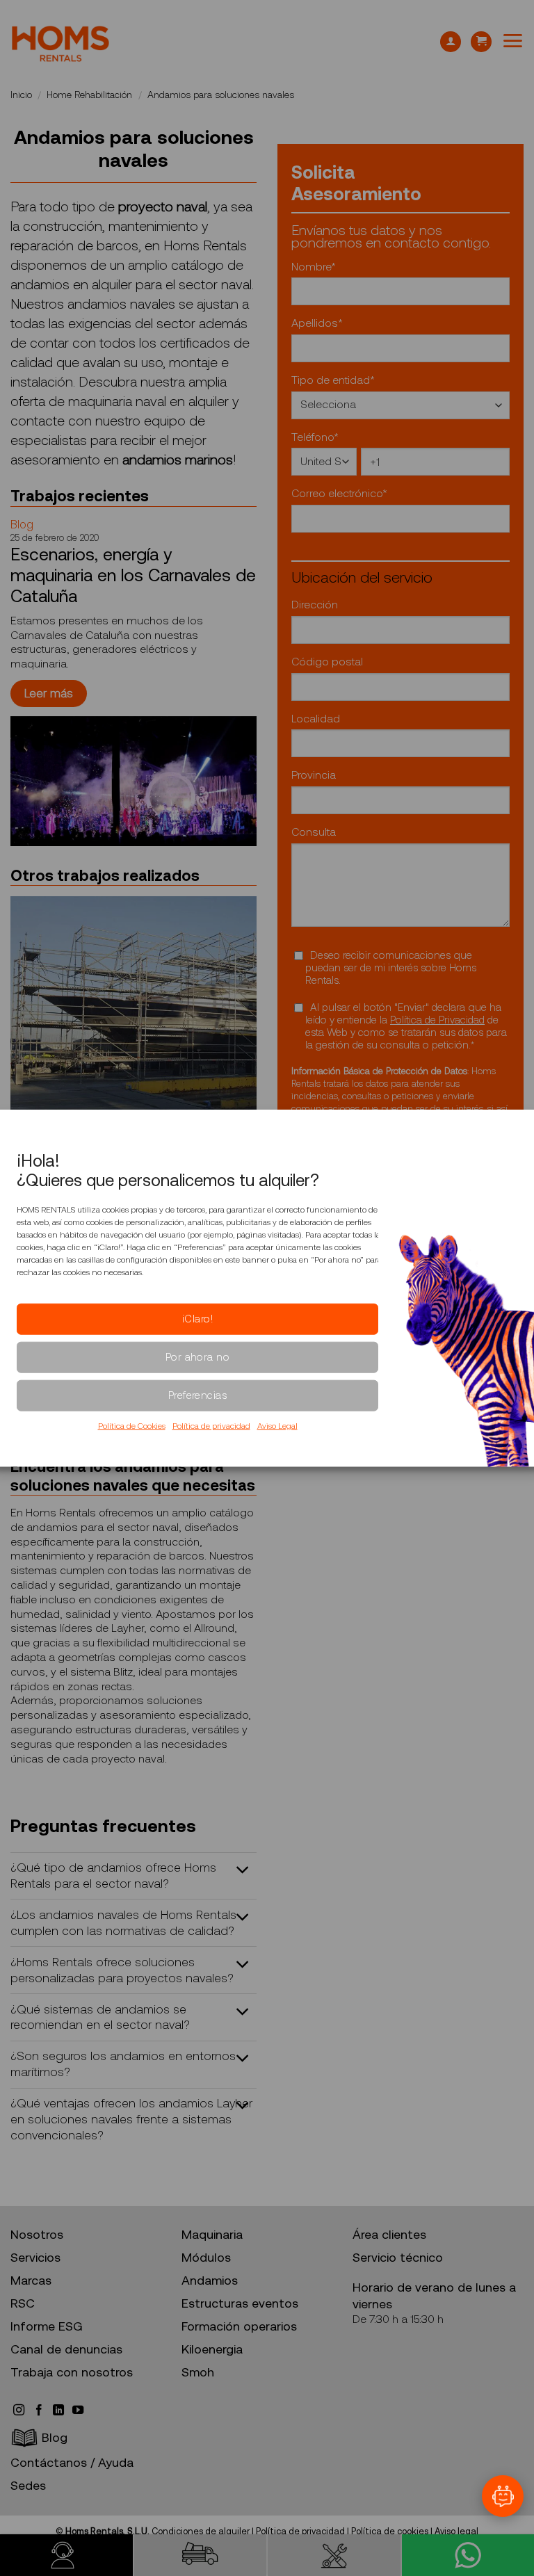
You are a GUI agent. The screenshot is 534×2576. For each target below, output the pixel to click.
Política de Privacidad (437, 1020)
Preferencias (197, 1395)
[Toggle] (243, 1871)
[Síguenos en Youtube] (78, 2411)
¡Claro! (197, 1319)
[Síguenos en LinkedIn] (60, 2411)
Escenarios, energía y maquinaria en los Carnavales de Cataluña (133, 575)
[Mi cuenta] (451, 42)
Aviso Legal (277, 1425)
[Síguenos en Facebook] (40, 2411)
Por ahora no (197, 1357)
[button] (481, 42)
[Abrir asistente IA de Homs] (503, 2496)
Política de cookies (390, 2531)
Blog (22, 525)
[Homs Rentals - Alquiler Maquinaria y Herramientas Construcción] (60, 44)
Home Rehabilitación (89, 95)
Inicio (21, 95)
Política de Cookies (132, 1425)
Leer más (49, 694)
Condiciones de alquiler (201, 2531)
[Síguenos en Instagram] (20, 2411)
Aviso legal (456, 2531)
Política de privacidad (211, 1425)
